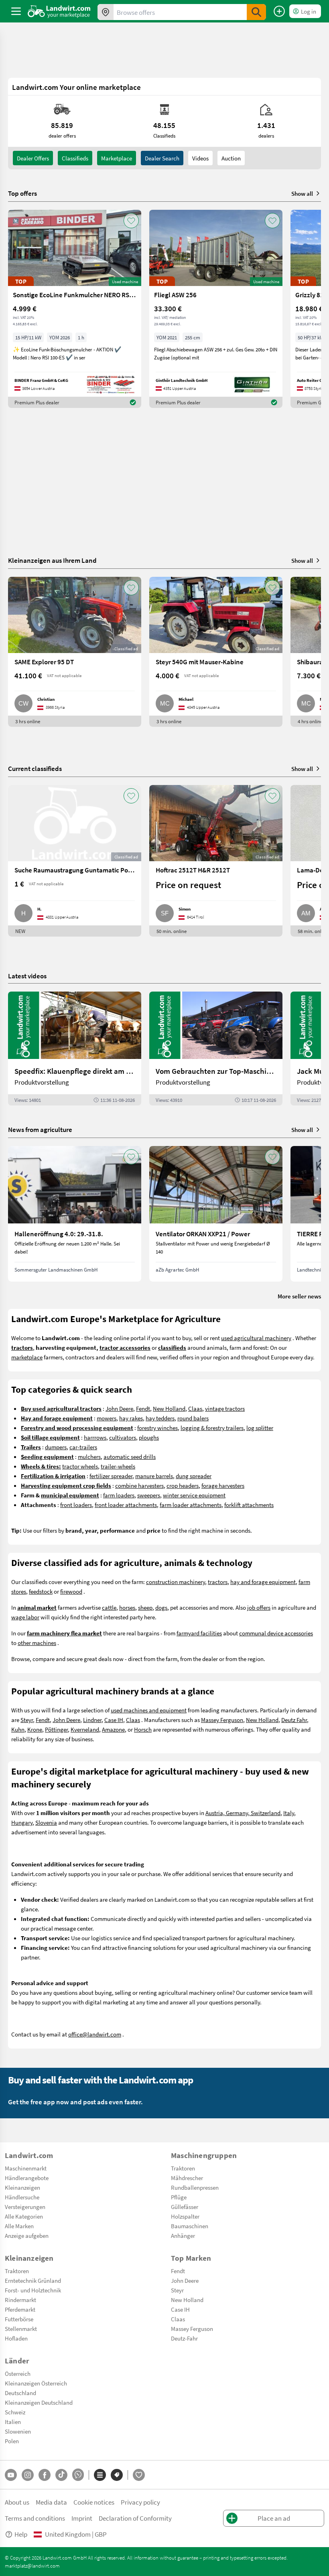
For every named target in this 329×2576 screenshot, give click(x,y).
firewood (71, 1591)
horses (127, 1607)
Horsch (143, 1729)
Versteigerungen (25, 2207)
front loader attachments (126, 1505)
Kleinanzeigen (22, 2187)
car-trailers (83, 1447)
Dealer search (162, 158)
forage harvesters (223, 1485)
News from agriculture (40, 1129)
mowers (107, 1418)
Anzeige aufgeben (27, 2235)
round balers (193, 1418)
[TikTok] (61, 2475)
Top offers (22, 193)
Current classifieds (35, 768)
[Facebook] (45, 2475)
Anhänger (183, 2235)
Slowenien (18, 2431)
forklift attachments (249, 1505)
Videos (200, 158)
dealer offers (33, 158)
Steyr (27, 1720)
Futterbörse (19, 2319)
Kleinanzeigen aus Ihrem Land (52, 560)
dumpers (56, 1447)
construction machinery (176, 1582)
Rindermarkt (20, 2300)
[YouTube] (11, 2475)
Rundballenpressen (195, 2187)
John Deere (119, 1408)
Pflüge (179, 2197)
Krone (35, 1729)
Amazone (113, 1729)
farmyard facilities (199, 1633)
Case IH (114, 1720)
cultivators (123, 1437)
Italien (13, 2422)
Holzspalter (185, 2216)
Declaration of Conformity (135, 2518)
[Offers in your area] (106, 12)
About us (17, 2502)
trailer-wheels (118, 1466)
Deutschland (20, 2393)
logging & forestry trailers (212, 1428)
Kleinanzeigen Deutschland (39, 2402)
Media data (51, 2502)
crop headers (183, 1485)
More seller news (299, 1296)
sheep (145, 1607)
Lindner (92, 1720)
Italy (289, 1813)
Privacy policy (140, 2502)
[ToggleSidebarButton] (16, 11)
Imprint (82, 2518)
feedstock (41, 1591)
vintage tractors (225, 1408)
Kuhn (18, 1729)
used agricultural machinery (256, 1338)
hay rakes (131, 1418)
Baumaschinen (190, 2226)
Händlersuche (22, 2197)
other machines (37, 1643)
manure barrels (154, 1476)
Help (21, 2534)
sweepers (149, 1495)
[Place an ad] (279, 11)
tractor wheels (80, 1466)
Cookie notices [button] (94, 2502)
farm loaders (119, 1495)
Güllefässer (185, 2207)
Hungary (22, 1822)
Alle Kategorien (24, 2216)
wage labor (25, 1617)
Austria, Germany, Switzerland (243, 1813)
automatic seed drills (130, 1456)
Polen (12, 2441)
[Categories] (100, 2475)
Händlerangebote (27, 2178)
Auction (231, 158)
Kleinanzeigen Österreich (36, 2383)
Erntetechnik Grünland (33, 2280)
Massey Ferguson (222, 1720)
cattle (109, 1607)
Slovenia (46, 1822)
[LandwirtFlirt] (139, 2475)
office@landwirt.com (95, 2034)
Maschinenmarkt (26, 2168)
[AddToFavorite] (131, 221)
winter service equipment (194, 1495)
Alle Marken (19, 2226)
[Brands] (117, 2475)
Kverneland (85, 1729)
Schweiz (15, 2412)
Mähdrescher (187, 2178)
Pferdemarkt (20, 2309)
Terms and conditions (35, 2518)
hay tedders (160, 1418)
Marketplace (117, 158)
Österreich (18, 2373)
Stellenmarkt (21, 2329)
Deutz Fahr (294, 1720)
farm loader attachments (191, 1505)
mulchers (89, 1456)
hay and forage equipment (263, 1582)
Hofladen (16, 2338)
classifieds (75, 158)
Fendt (143, 1408)
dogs (161, 1607)
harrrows (95, 1437)
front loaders (76, 1505)
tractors (218, 1582)
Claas (195, 1408)
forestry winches (157, 1428)
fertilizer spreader (111, 1476)
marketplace (27, 1357)
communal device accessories (276, 1633)
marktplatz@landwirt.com (32, 2566)
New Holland (169, 1408)
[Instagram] (28, 2475)
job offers (259, 1607)
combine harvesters (139, 1485)
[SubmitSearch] (256, 12)
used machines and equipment (149, 1710)
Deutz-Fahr (184, 2338)
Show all (302, 193)
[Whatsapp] (78, 2475)
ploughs (149, 1437)
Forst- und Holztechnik (33, 2290)
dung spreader (194, 1476)
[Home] (59, 11)
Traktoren (183, 2168)
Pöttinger (56, 1729)
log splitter (260, 1428)
